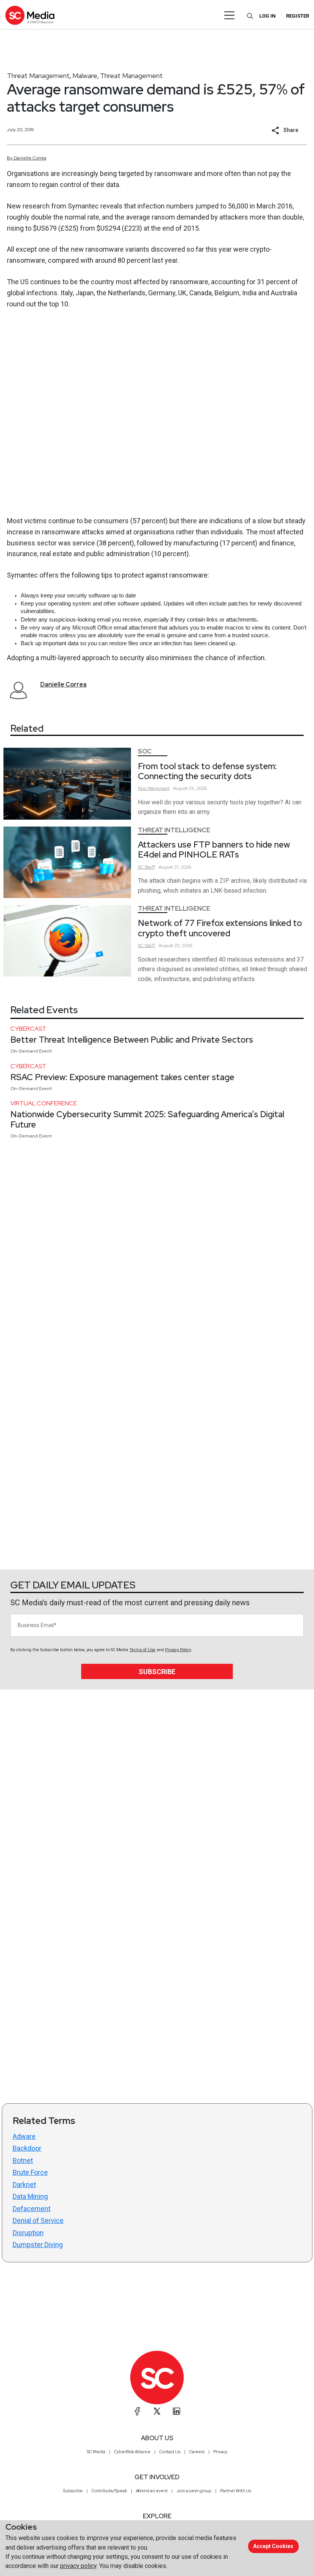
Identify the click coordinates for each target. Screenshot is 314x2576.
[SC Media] (30, 15)
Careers (197, 2452)
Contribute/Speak (109, 2491)
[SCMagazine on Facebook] (137, 2411)
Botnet (23, 2160)
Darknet (24, 2185)
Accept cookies (273, 2546)
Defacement (32, 2209)
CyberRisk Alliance (132, 2452)
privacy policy (78, 2566)
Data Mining (30, 2196)
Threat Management (38, 76)
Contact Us (170, 2452)
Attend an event (152, 2491)
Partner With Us (236, 2491)
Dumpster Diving (38, 2245)
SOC (145, 751)
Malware (85, 76)
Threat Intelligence (174, 830)
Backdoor (27, 2148)
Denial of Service (38, 2220)
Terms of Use (142, 1650)
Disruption (28, 2233)
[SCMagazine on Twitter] (157, 2411)
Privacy (220, 2452)
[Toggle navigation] (230, 15)
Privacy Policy (178, 1650)
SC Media (96, 2452)
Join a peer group (194, 2491)
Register (298, 16)
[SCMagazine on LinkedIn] (177, 2411)
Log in (267, 16)
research (35, 206)
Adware (24, 2136)
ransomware (188, 575)
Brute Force (30, 2172)
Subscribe (157, 1672)
